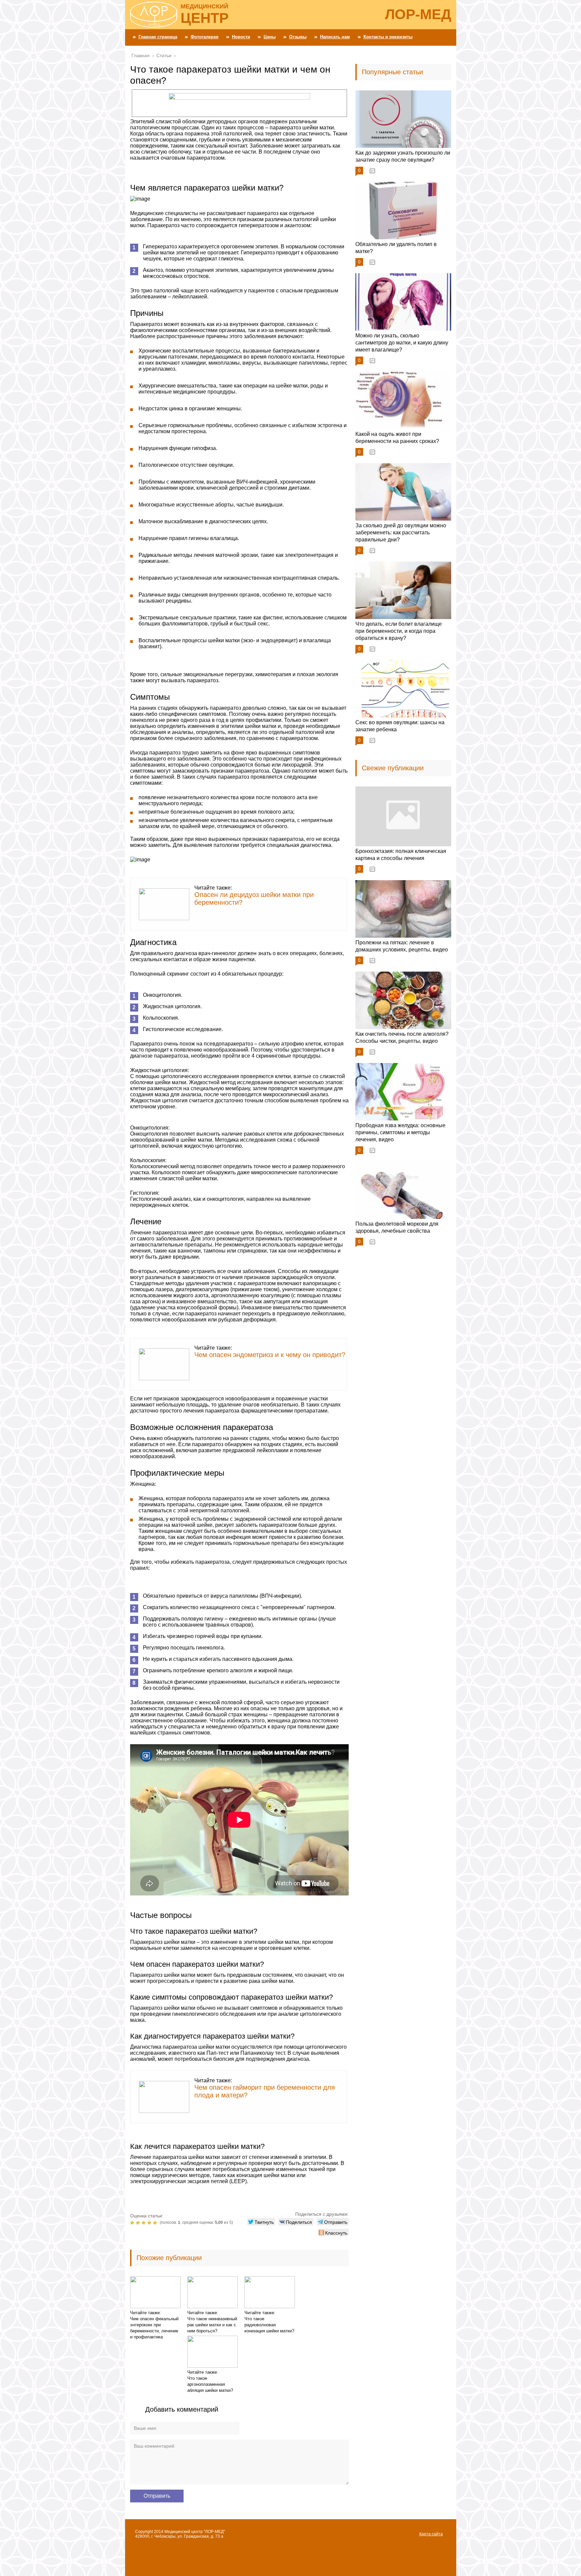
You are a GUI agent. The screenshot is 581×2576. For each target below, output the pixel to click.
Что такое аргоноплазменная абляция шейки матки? (210, 2384)
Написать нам (335, 37)
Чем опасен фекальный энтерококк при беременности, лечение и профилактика (154, 2328)
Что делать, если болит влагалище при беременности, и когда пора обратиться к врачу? (399, 631)
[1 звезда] (133, 2223)
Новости (241, 37)
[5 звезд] (156, 2223)
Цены (270, 37)
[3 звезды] (144, 2223)
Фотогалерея (205, 37)
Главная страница (158, 37)
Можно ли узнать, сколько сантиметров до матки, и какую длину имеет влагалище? (402, 343)
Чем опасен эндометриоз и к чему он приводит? (270, 1355)
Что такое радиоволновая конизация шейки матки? (269, 2325)
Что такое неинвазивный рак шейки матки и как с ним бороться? (212, 2325)
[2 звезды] (139, 2223)
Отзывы (298, 37)
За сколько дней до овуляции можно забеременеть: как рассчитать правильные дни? (401, 533)
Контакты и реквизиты (388, 37)
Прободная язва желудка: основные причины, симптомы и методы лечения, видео (400, 1132)
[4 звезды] (150, 2223)
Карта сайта (431, 2534)
